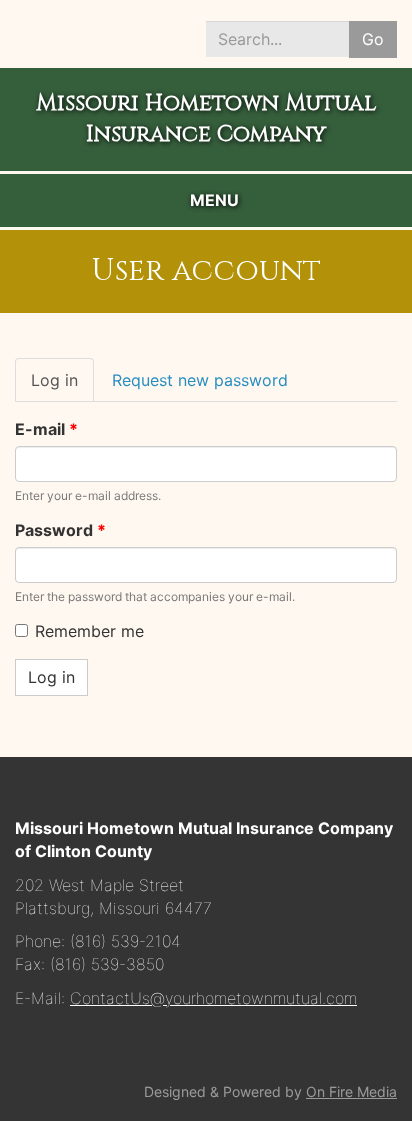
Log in (62, 386)
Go (373, 39)
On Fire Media (351, 1091)
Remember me (89, 631)
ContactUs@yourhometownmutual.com (213, 998)
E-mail (46, 429)
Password (60, 530)
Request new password (200, 380)
